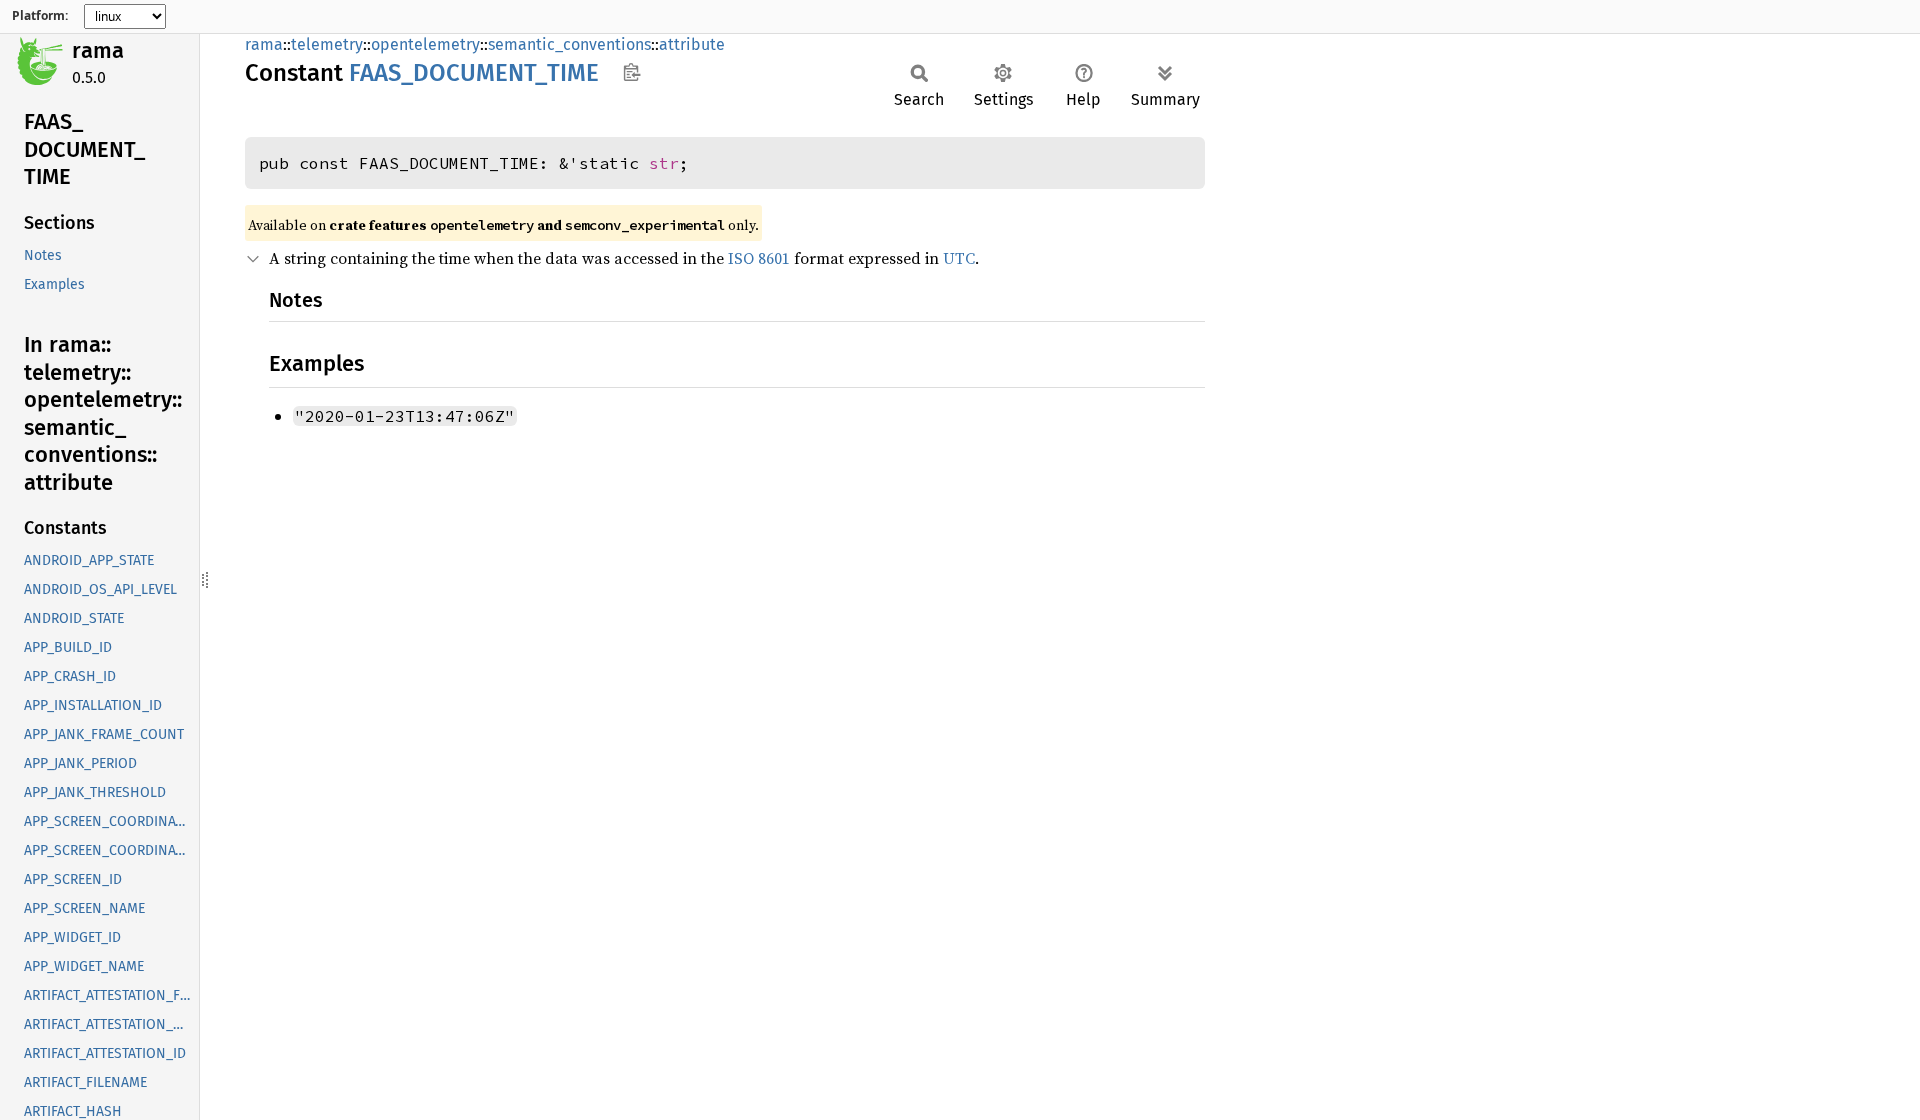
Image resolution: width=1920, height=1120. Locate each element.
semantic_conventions (569, 44)
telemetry (327, 44)
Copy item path (631, 72)
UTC (959, 258)
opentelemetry (425, 44)
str (664, 163)
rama (98, 50)
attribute (692, 44)
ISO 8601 (759, 258)
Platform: (40, 16)
